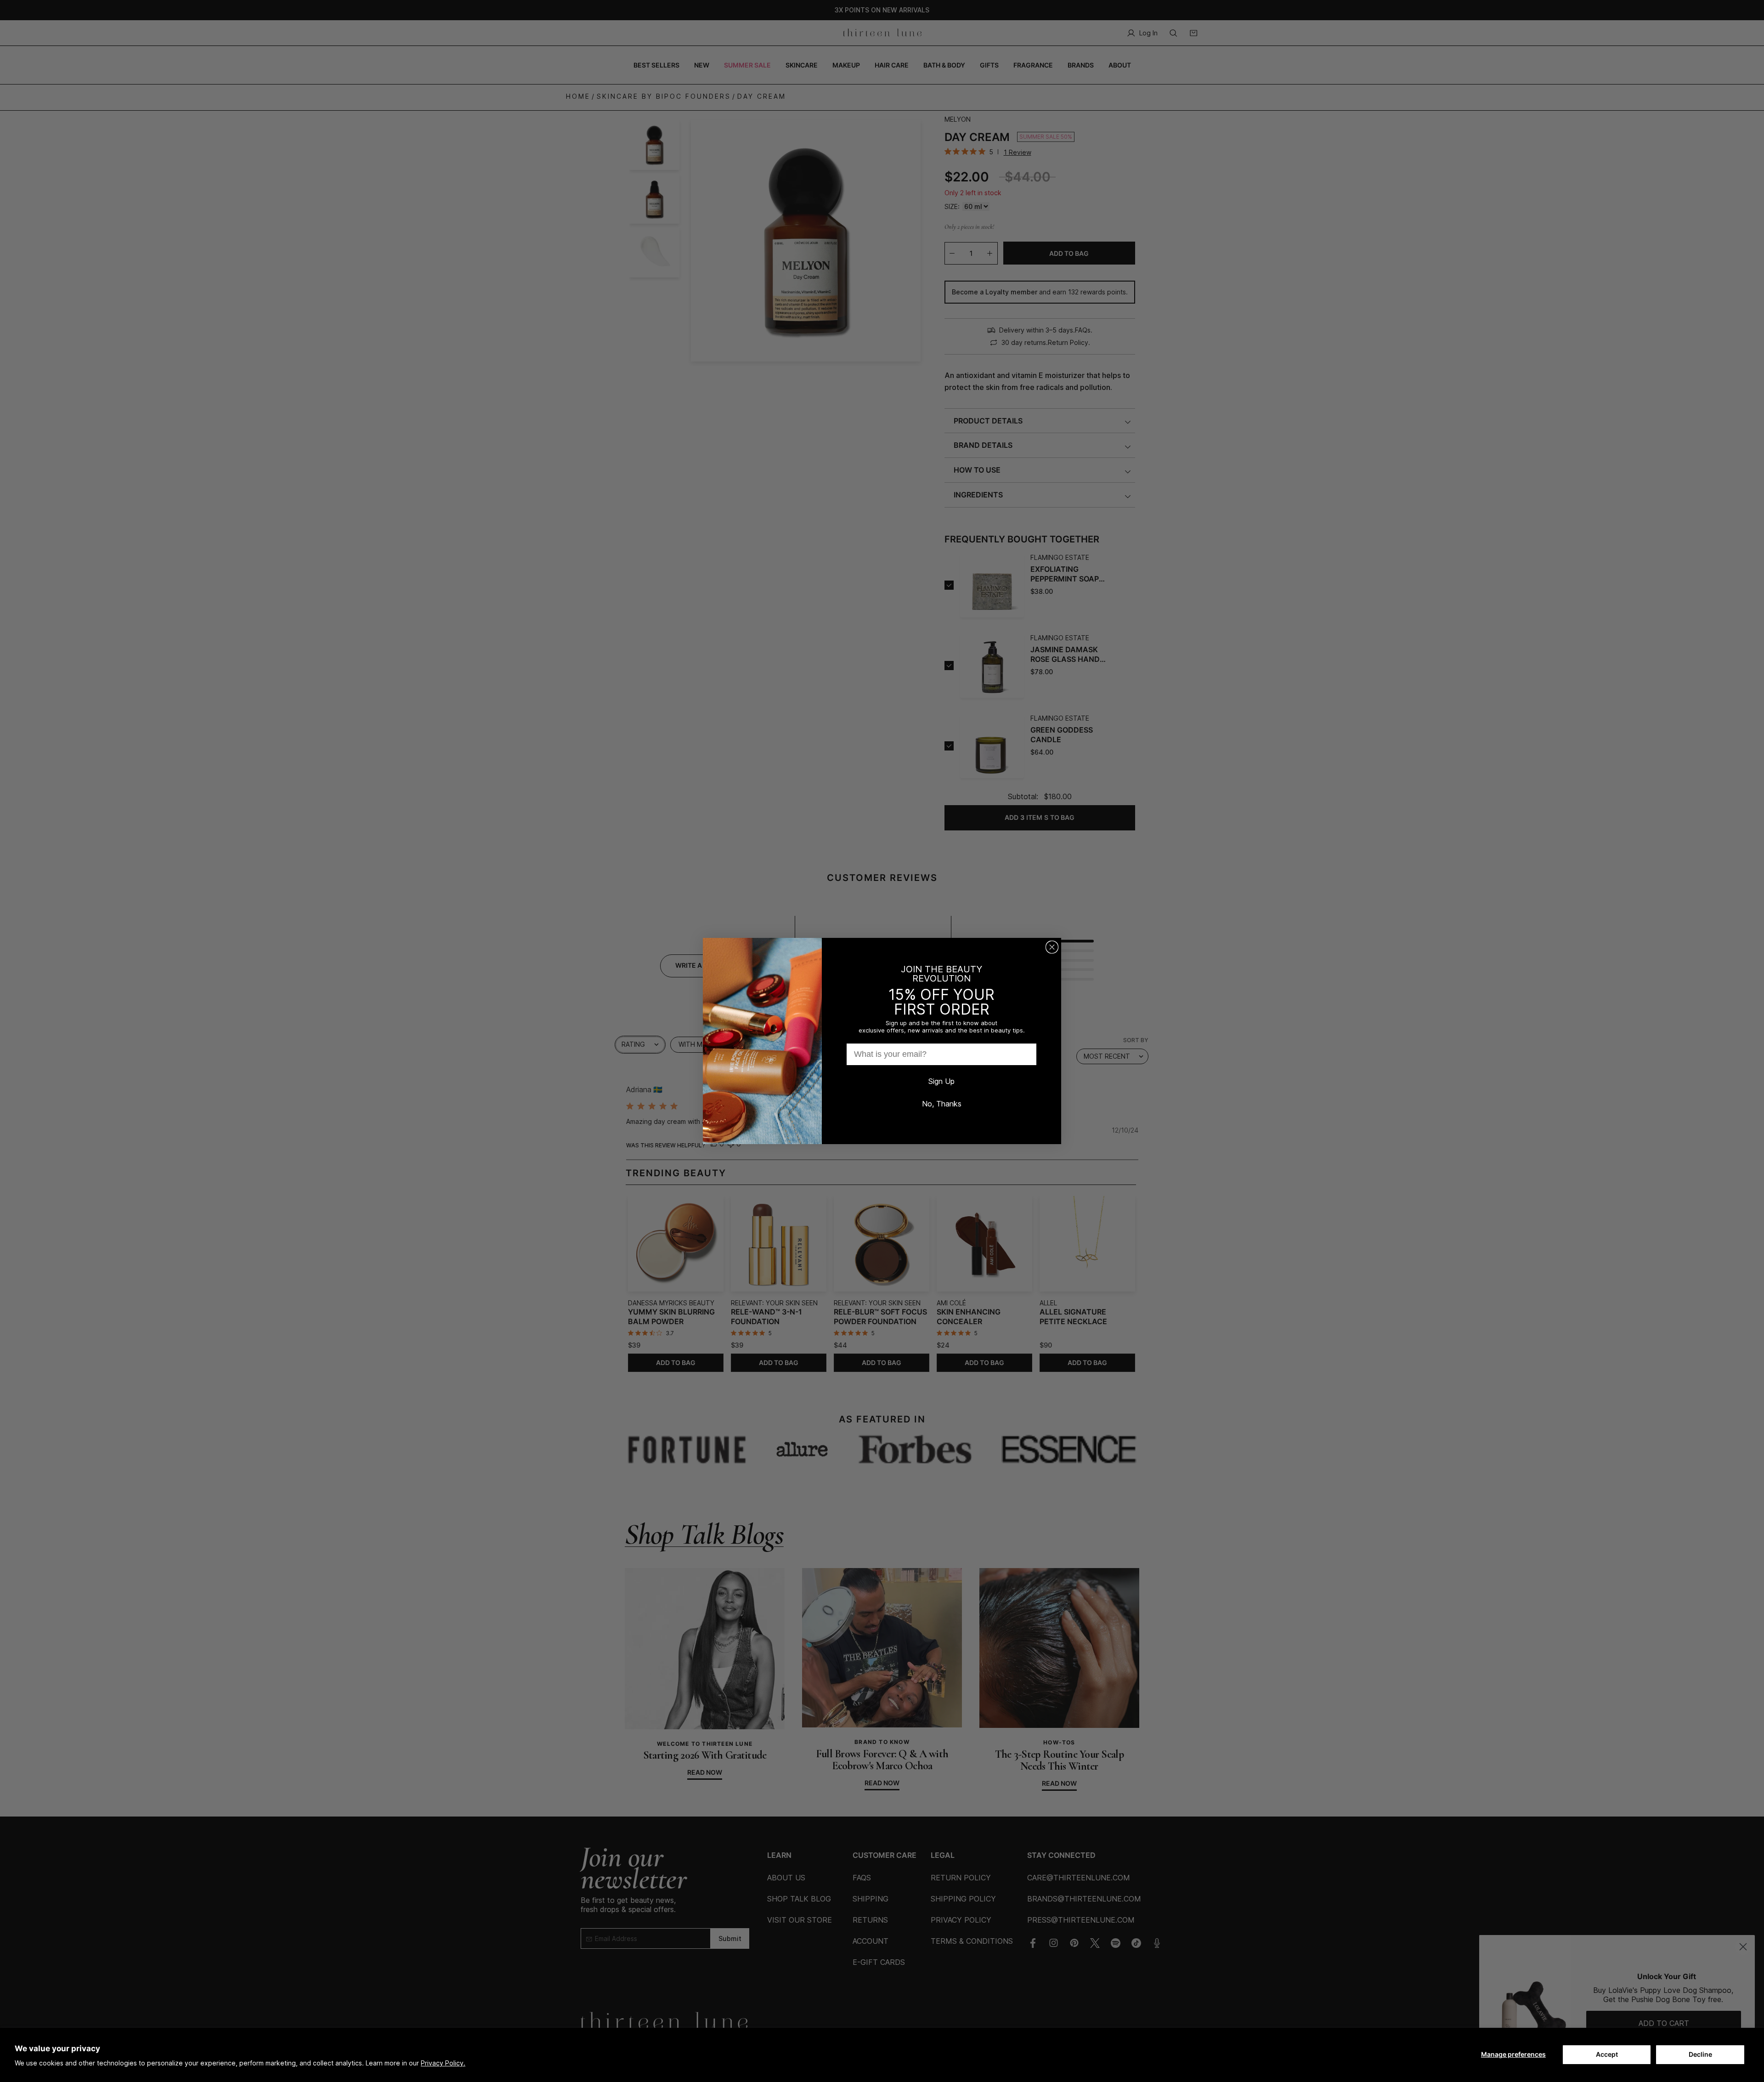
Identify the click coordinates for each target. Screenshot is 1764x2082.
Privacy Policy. (443, 2063)
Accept (1607, 2054)
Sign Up (941, 1081)
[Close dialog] (1052, 947)
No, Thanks (942, 1104)
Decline (1700, 2054)
